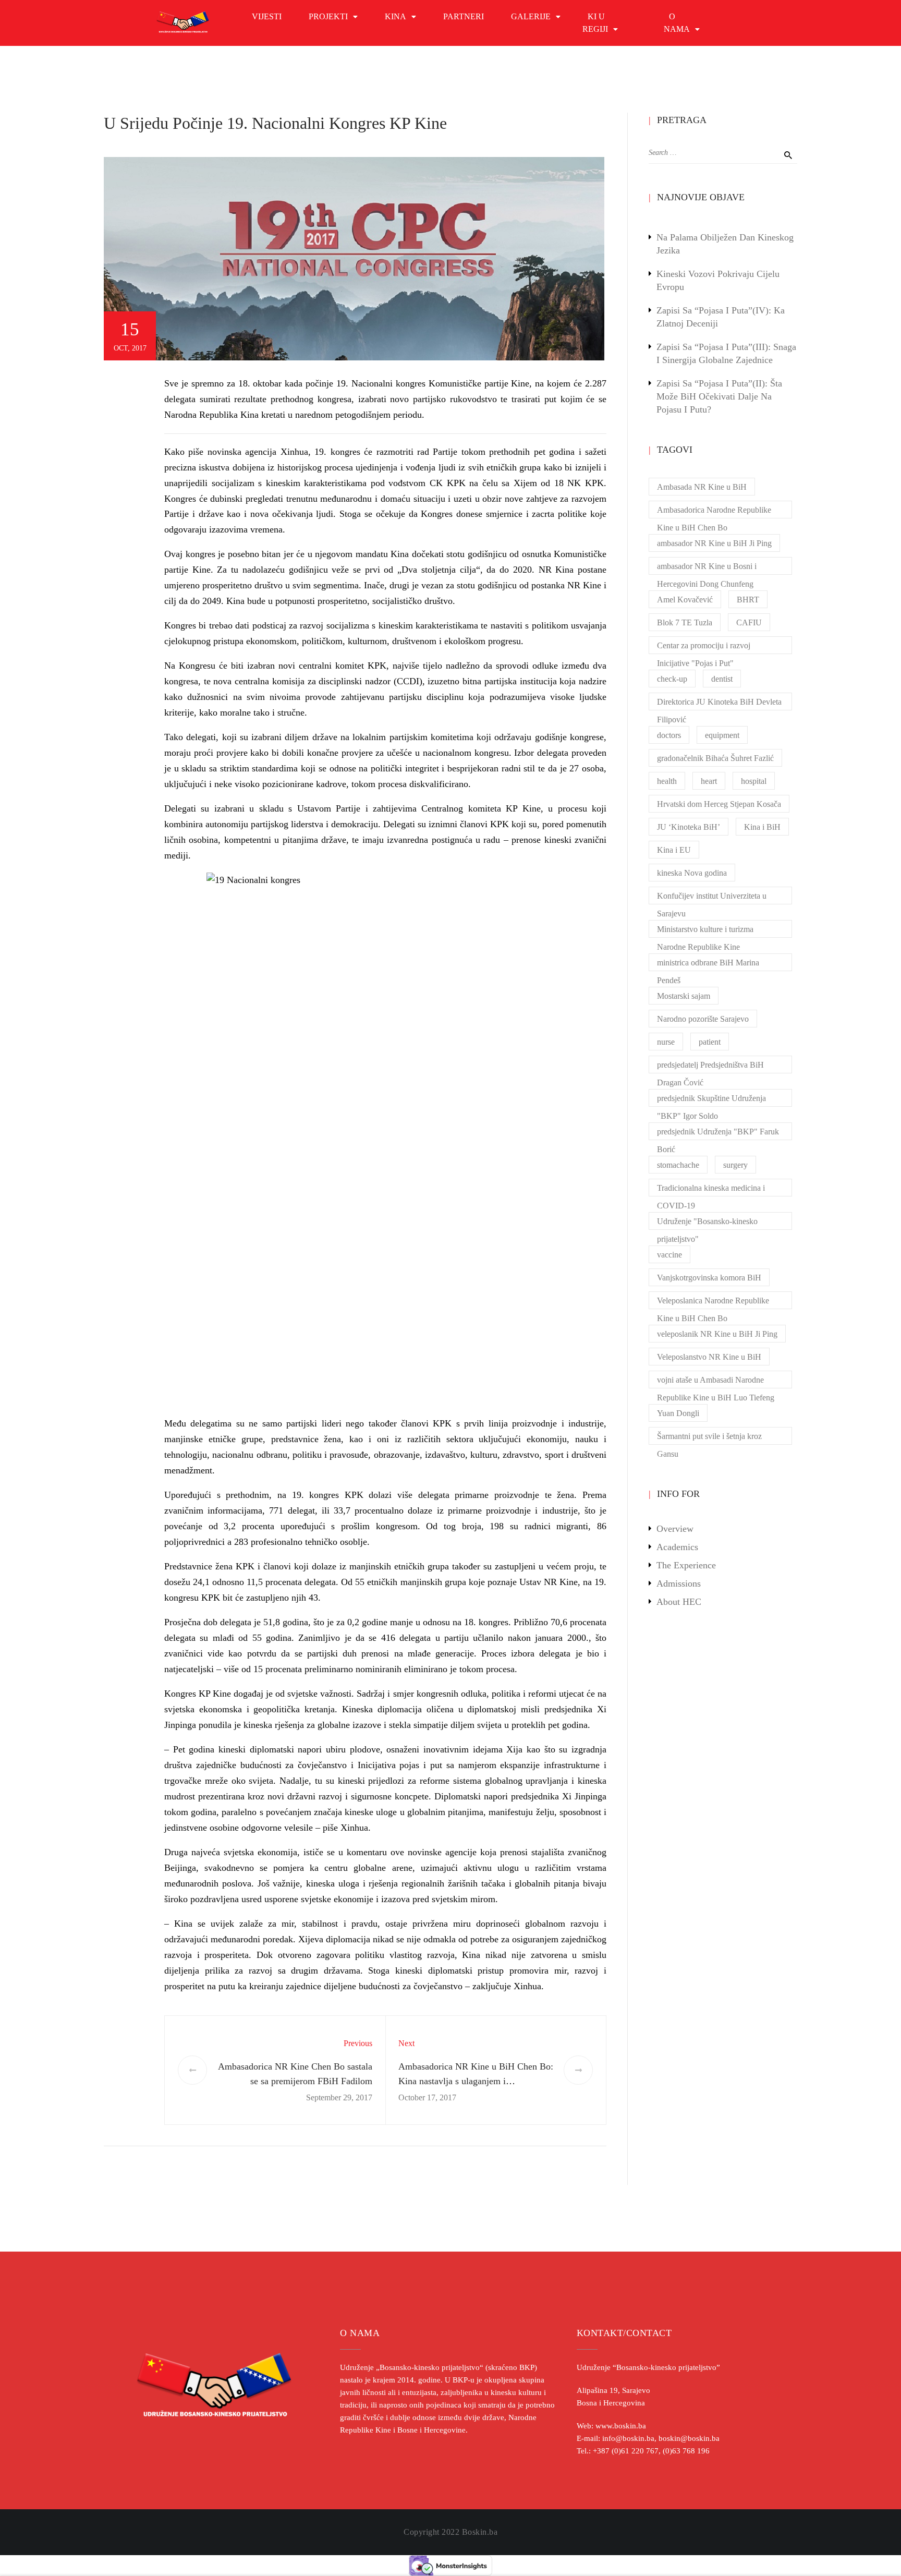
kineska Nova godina (692, 873)
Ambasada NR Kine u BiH (702, 487)
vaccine (669, 1255)
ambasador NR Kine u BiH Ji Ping (714, 543)
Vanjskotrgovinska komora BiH (709, 1278)
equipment (722, 735)
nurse (666, 1042)
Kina (395, 16)
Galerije (531, 16)
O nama (677, 23)
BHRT (748, 600)
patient (710, 1042)
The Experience (686, 1565)
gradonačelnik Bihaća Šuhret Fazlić (715, 758)
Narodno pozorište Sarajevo (703, 1019)
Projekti (328, 16)
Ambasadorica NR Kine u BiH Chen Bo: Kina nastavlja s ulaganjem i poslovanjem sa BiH (476, 2082)
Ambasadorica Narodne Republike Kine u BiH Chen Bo (714, 512)
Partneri (464, 16)
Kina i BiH (762, 827)
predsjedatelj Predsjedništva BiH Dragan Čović (710, 1067)
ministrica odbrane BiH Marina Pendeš (708, 965)
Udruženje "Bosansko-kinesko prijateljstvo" (707, 1223)
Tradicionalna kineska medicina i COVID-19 (711, 1190)
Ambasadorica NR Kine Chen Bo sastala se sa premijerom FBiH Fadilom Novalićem (295, 2082)
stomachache (678, 1165)
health (667, 781)
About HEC (679, 1602)
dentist (722, 679)
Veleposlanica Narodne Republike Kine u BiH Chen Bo (713, 1303)
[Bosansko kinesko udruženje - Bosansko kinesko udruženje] (183, 23)
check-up (672, 679)
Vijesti (267, 16)
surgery (735, 1165)
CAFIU (749, 622)
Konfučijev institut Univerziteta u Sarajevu (712, 898)
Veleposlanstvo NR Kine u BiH (709, 1357)
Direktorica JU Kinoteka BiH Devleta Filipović (719, 704)
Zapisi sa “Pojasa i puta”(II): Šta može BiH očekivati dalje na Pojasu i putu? (719, 396)
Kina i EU (674, 850)
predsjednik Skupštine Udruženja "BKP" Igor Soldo (711, 1100)
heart (709, 781)
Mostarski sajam (684, 996)
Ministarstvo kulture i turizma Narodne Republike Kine (705, 931)
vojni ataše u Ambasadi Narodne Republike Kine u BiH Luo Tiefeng (716, 1382)
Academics (677, 1547)
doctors (669, 735)
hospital (754, 781)
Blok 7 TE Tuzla (685, 622)
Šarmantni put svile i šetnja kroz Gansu (709, 1438)
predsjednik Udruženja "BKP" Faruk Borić (718, 1134)
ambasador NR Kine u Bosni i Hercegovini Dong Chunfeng (707, 568)
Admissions (679, 1583)
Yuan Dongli (678, 1413)
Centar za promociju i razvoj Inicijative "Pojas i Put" (704, 648)
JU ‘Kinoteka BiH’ (689, 827)
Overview (675, 1529)
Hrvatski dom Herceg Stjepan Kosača (719, 804)
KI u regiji (595, 23)
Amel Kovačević (685, 600)
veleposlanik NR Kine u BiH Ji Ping (717, 1334)
